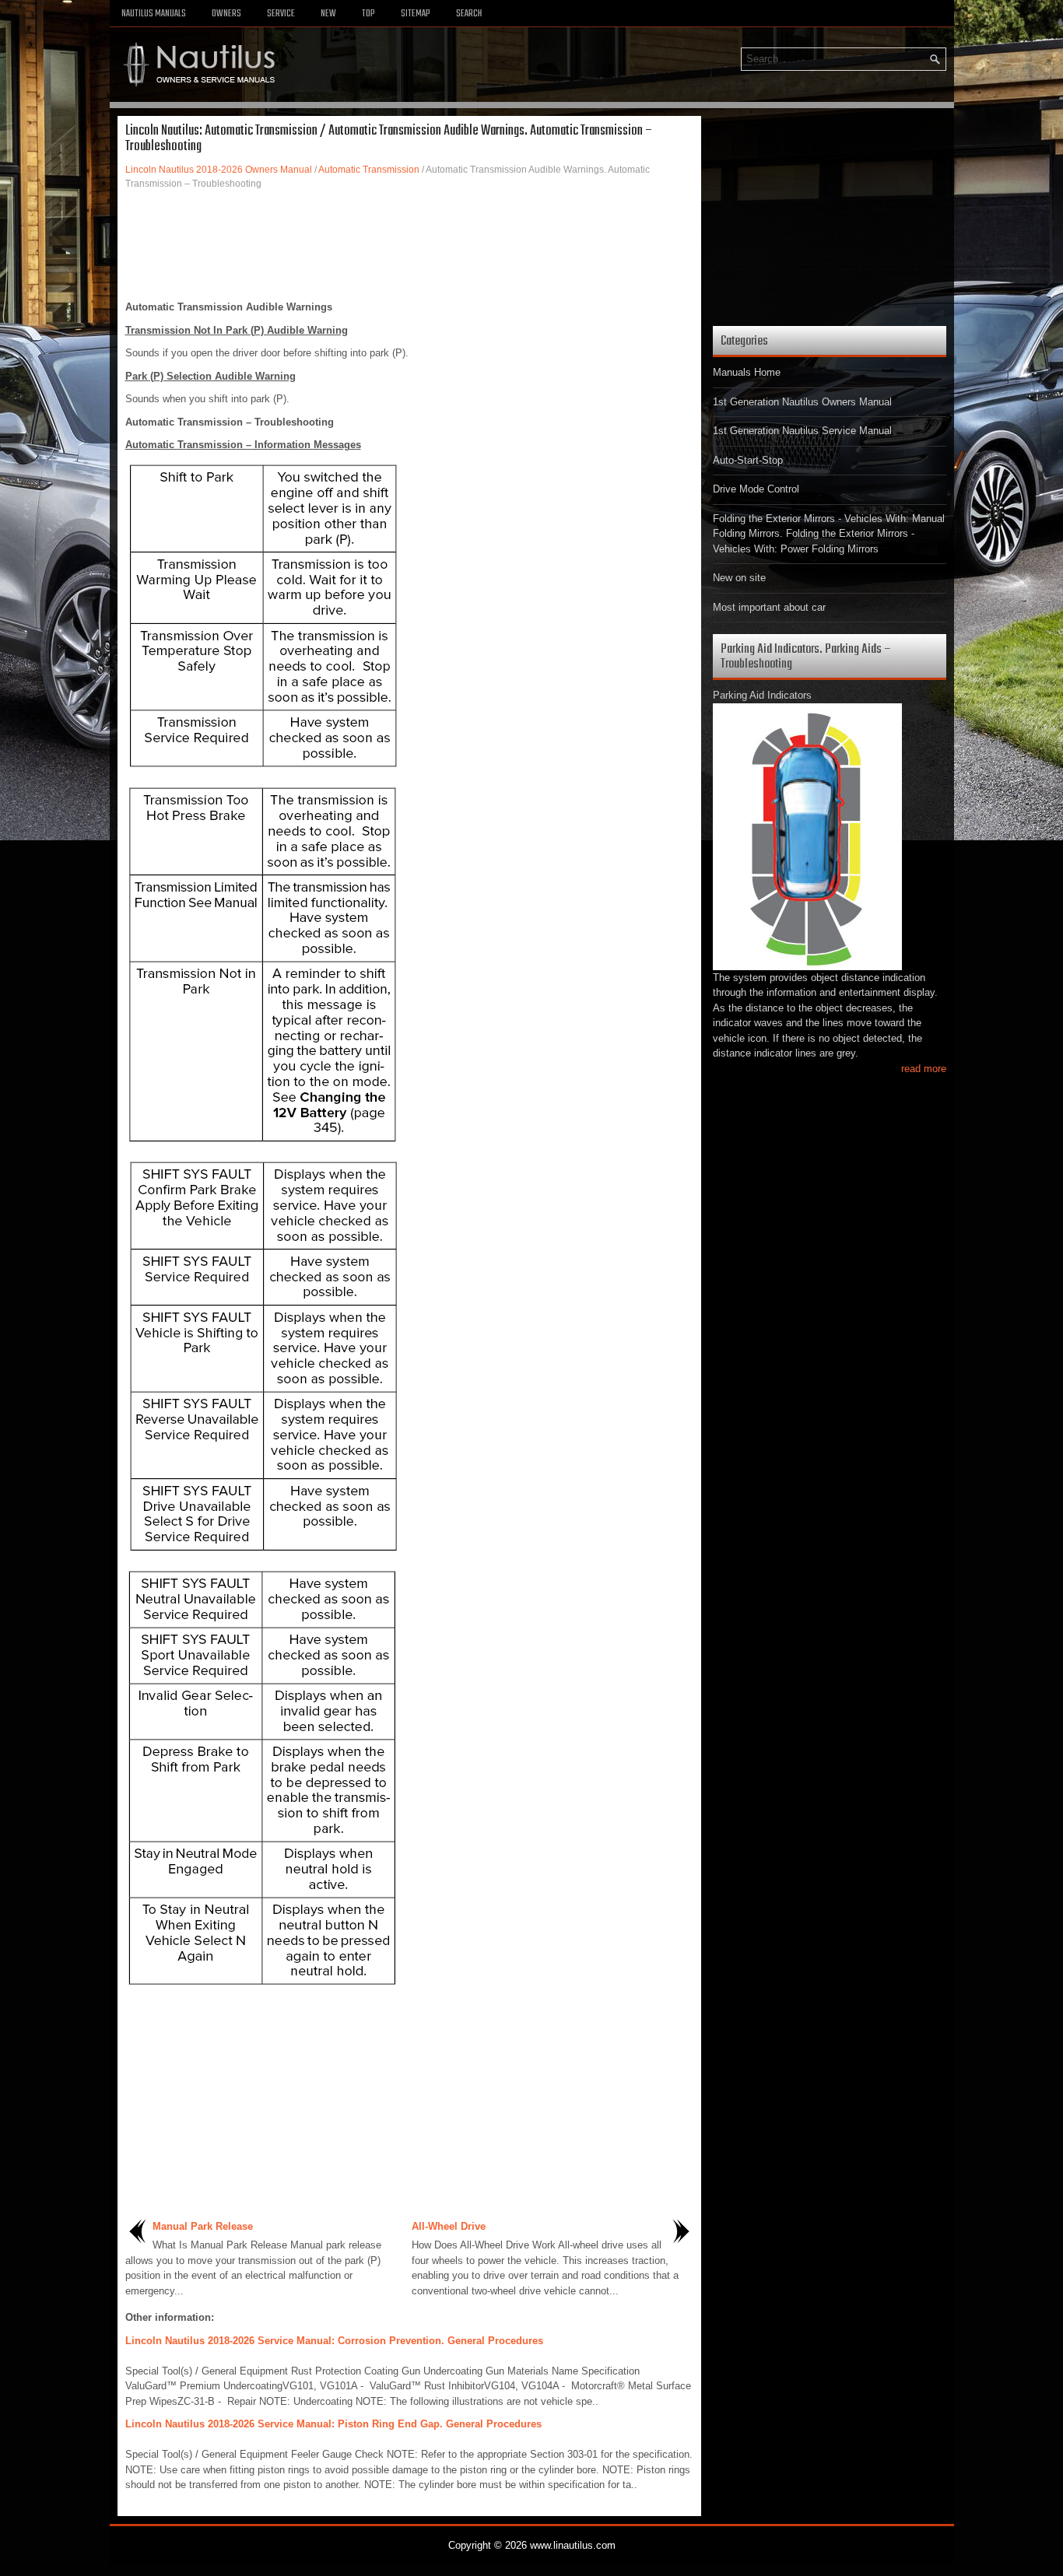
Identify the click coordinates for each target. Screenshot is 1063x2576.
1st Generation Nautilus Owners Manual (802, 402)
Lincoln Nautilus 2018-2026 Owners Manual (219, 170)
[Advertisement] (409, 245)
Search (469, 14)
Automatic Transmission (369, 170)
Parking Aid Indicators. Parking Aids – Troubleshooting (806, 657)
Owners (226, 14)
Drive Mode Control (756, 489)
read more (924, 1069)
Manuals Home (747, 372)
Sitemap (416, 14)
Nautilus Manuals (154, 14)
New (328, 14)
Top (368, 14)
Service (281, 14)
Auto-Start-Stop (748, 460)
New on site (739, 578)
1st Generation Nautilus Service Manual (802, 431)
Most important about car (769, 607)
